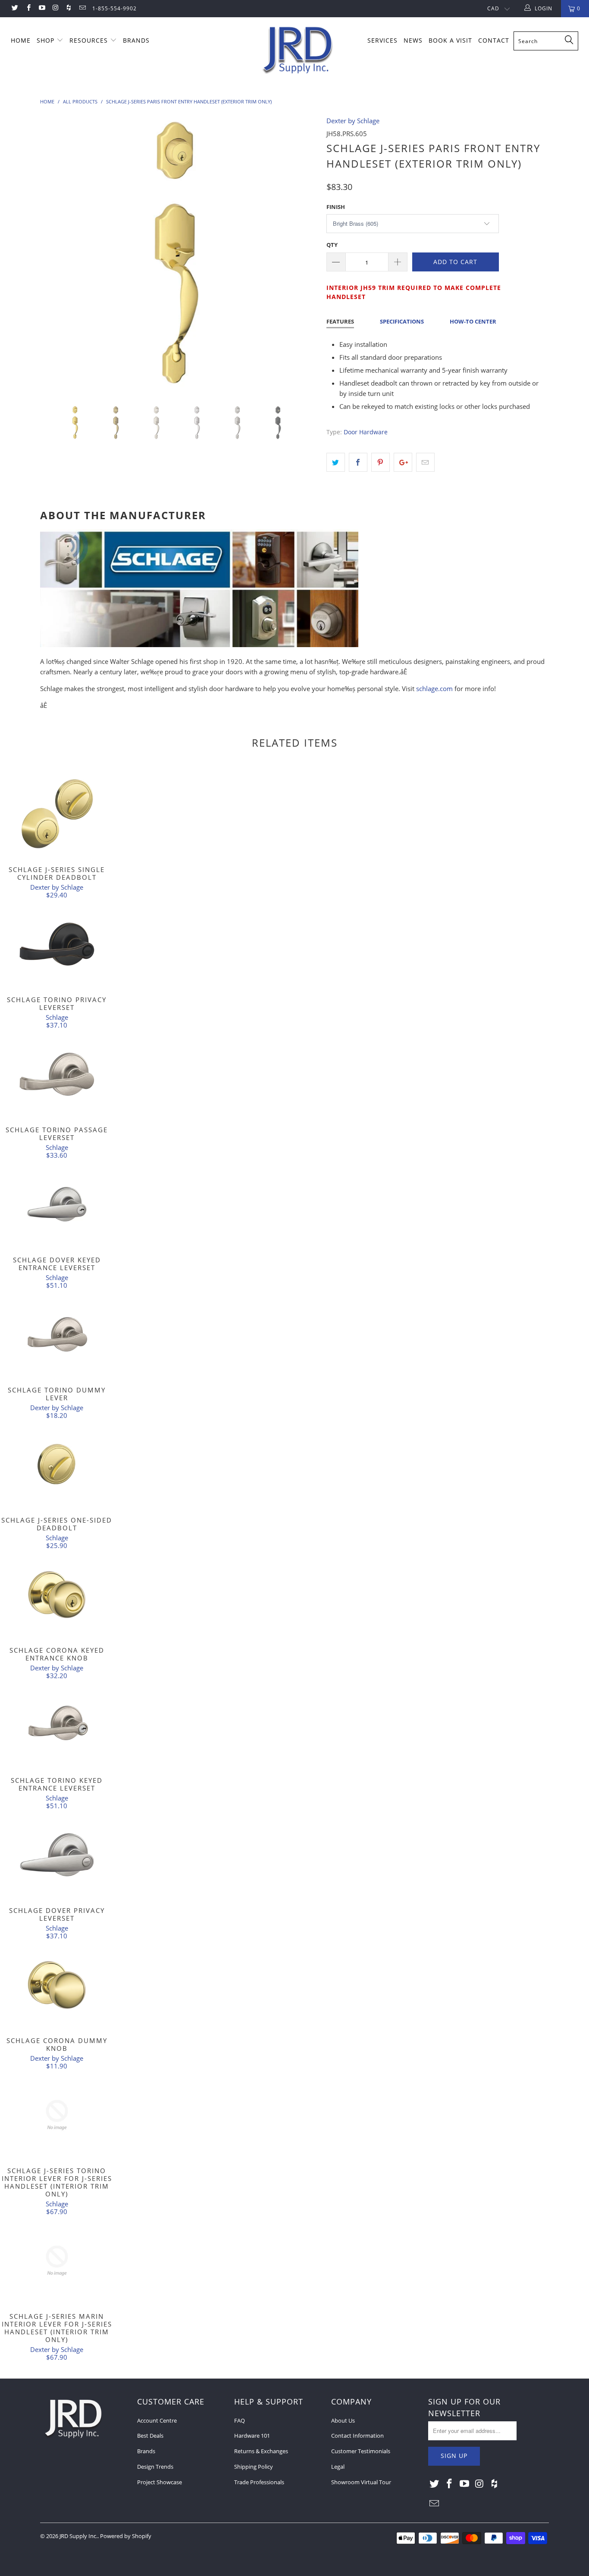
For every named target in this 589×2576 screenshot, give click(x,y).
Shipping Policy (254, 2467)
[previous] (55, 261)
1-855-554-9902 (114, 8)
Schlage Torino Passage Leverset (57, 1074)
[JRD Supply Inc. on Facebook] (28, 8)
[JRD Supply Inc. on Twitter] (14, 8)
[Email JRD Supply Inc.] (82, 8)
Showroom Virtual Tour (361, 2482)
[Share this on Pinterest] (381, 462)
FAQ (240, 2420)
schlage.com (434, 688)
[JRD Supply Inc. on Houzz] (68, 8)
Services (382, 40)
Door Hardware (366, 432)
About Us (343, 2420)
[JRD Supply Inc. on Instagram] (55, 8)
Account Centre (157, 2420)
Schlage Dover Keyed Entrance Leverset (57, 1204)
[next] (303, 261)
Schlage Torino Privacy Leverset (57, 944)
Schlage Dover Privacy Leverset (57, 1855)
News (413, 40)
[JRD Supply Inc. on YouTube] (42, 8)
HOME (21, 40)
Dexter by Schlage (353, 121)
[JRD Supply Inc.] (299, 50)
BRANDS (136, 40)
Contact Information (357, 2436)
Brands (146, 2451)
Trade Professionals (259, 2482)
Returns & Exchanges (261, 2451)
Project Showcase (160, 2482)
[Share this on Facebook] (358, 462)
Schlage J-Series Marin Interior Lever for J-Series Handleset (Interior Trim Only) (57, 2261)
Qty (332, 245)
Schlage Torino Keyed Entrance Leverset (57, 1725)
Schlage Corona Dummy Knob (57, 1985)
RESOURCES (90, 40)
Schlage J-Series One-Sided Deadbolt (57, 1464)
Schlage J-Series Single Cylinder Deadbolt (57, 814)
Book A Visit (450, 40)
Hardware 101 (252, 2436)
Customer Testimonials (361, 2451)
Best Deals (150, 2436)
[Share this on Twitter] (336, 462)
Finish (336, 207)
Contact (494, 40)
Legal (338, 2467)
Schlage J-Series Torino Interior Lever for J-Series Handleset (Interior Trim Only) (57, 2115)
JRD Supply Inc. (78, 2536)
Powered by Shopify (126, 2536)
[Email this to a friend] (425, 462)
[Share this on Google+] (403, 462)
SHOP (47, 40)
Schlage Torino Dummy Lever (57, 1334)
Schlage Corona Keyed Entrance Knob (57, 1595)
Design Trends (155, 2467)
